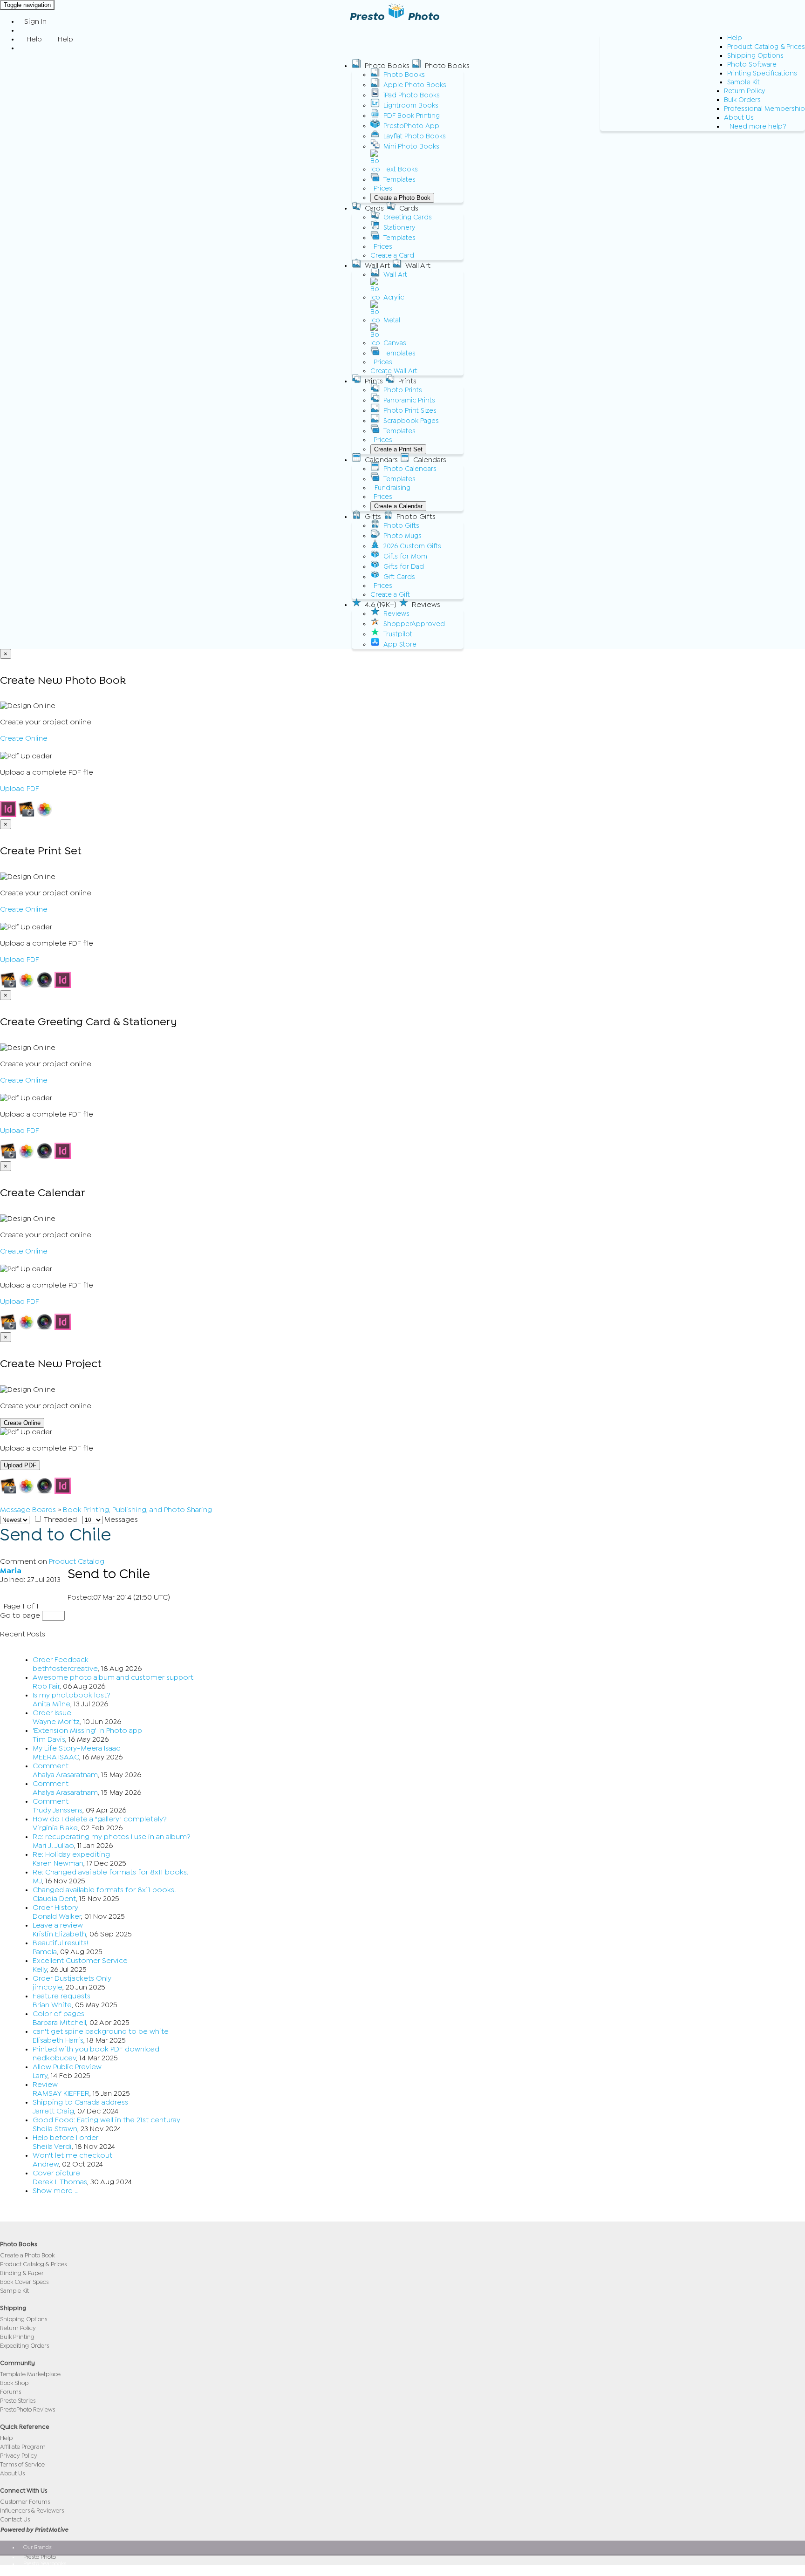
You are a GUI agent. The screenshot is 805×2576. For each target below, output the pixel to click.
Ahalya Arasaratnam (65, 1775)
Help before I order (65, 2138)
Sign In (35, 21)
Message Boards (28, 1510)
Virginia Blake (55, 1828)
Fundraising (392, 488)
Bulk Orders (742, 100)
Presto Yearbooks (45, 2563)
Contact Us (15, 2519)
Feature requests (61, 1996)
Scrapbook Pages (411, 421)
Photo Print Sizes (410, 411)
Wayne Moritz (56, 1722)
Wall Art (395, 275)
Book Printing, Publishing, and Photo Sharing (137, 1510)
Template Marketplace (30, 2374)
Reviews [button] (426, 605)
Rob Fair (46, 1686)
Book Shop (14, 2383)
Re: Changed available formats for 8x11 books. (111, 1872)
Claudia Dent (54, 1899)
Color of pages (58, 2014)
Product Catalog (77, 1561)
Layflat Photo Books (415, 136)
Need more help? (758, 126)
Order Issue (52, 1713)
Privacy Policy (19, 2456)
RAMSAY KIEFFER (61, 2093)
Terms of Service (22, 2464)
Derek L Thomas (60, 2182)
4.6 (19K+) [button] (381, 605)
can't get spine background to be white (101, 2031)
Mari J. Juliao (53, 1846)
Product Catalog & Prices (766, 47)
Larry (40, 2076)
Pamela (45, 1952)
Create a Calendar (398, 506)
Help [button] (34, 39)
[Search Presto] (24, 48)
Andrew (46, 2164)
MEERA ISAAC (56, 1757)
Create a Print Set (398, 449)
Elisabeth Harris (58, 2040)
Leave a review (58, 1925)
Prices (383, 188)
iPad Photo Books (412, 95)
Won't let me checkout (72, 2155)
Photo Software (752, 65)
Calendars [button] (381, 460)
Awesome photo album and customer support (113, 1677)
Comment (51, 1766)
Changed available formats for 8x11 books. (104, 1890)
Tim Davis (49, 1739)
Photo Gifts (401, 526)
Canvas (395, 343)
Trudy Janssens (58, 1810)
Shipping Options (755, 56)
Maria (11, 1571)
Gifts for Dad (404, 567)
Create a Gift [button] (390, 595)
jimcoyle (48, 1987)
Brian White (52, 2005)
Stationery (399, 228)
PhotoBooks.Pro (43, 2570)
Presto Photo (40, 2557)
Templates (399, 180)
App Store (400, 644)
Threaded (60, 1520)
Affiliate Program (23, 2447)
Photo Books (404, 75)
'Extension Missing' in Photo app (87, 1731)
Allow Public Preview (67, 2067)
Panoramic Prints (409, 400)
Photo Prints (403, 390)
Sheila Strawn (55, 2129)
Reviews (396, 614)
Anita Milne (51, 1704)
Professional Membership (764, 109)
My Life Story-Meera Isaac (76, 1748)
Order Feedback (61, 1660)
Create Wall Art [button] (394, 371)
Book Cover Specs (24, 2282)
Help (735, 38)
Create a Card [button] (392, 256)
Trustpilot (398, 634)
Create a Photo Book (402, 198)
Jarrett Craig (53, 2111)
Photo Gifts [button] (416, 517)
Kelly (40, 1969)
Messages (120, 1520)
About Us (739, 118)
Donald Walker (57, 1916)
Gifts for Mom (405, 556)
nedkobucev (54, 2058)
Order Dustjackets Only (72, 1978)
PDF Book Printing (412, 116)
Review (45, 2085)
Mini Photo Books (411, 147)
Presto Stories (18, 2401)
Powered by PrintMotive (34, 2530)
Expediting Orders (24, 2346)
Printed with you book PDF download (96, 2049)
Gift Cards (399, 577)
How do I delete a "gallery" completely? (100, 1819)
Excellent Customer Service (80, 1961)
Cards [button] (374, 208)
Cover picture (56, 2173)
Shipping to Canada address (80, 2102)
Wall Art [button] (377, 266)
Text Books (401, 169)
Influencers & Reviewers (32, 2511)
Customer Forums (25, 2502)
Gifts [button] (373, 517)
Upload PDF (20, 789)
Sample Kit (744, 82)
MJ (37, 1881)
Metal (392, 320)
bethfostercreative (65, 1669)
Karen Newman (58, 1863)
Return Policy (744, 91)
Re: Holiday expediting (71, 1854)
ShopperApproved (414, 624)
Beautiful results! (61, 1943)
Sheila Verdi (52, 2147)
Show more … (55, 2191)
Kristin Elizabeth (59, 1934)
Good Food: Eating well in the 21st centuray (106, 2120)
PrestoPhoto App (411, 126)
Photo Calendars (410, 469)
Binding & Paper (22, 2273)
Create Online (24, 738)
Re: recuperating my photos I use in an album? (112, 1837)
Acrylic (394, 297)
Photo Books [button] (387, 66)
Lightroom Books (411, 106)
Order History (55, 1908)
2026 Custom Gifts (412, 546)
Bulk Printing (17, 2337)
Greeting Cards (408, 217)
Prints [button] (374, 381)
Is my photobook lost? (72, 1695)
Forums (10, 2392)
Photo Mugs (402, 536)
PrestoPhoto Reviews (27, 2409)
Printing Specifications (762, 73)
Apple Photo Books (415, 85)
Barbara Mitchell (59, 2023)
